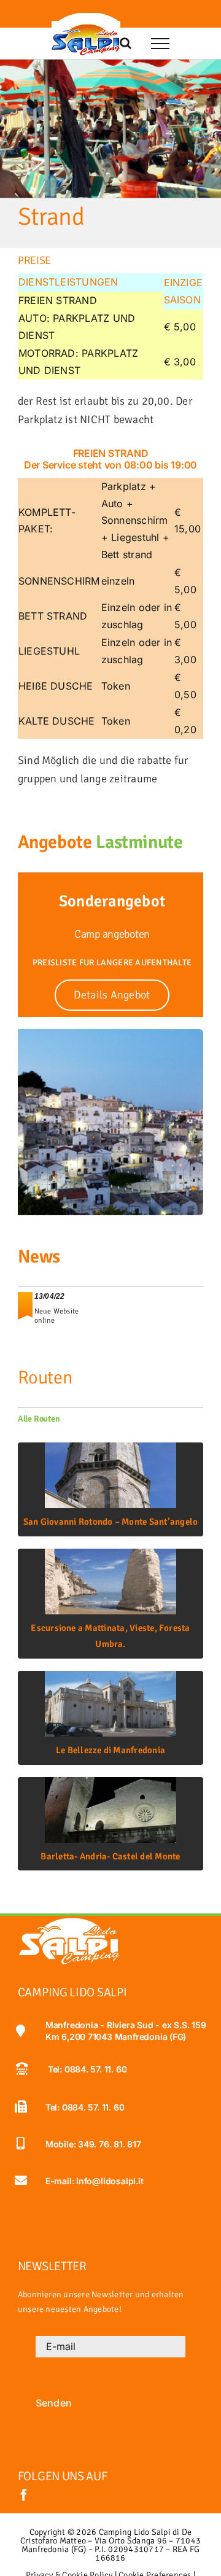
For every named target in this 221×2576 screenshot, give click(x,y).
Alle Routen (39, 1419)
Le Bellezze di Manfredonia (110, 1750)
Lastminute (139, 842)
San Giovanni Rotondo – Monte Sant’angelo (111, 1522)
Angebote (55, 842)
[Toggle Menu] (160, 44)
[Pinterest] (122, 15)
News (39, 1257)
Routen (45, 1378)
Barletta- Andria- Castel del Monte (110, 1856)
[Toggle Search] (126, 43)
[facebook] (24, 2495)
